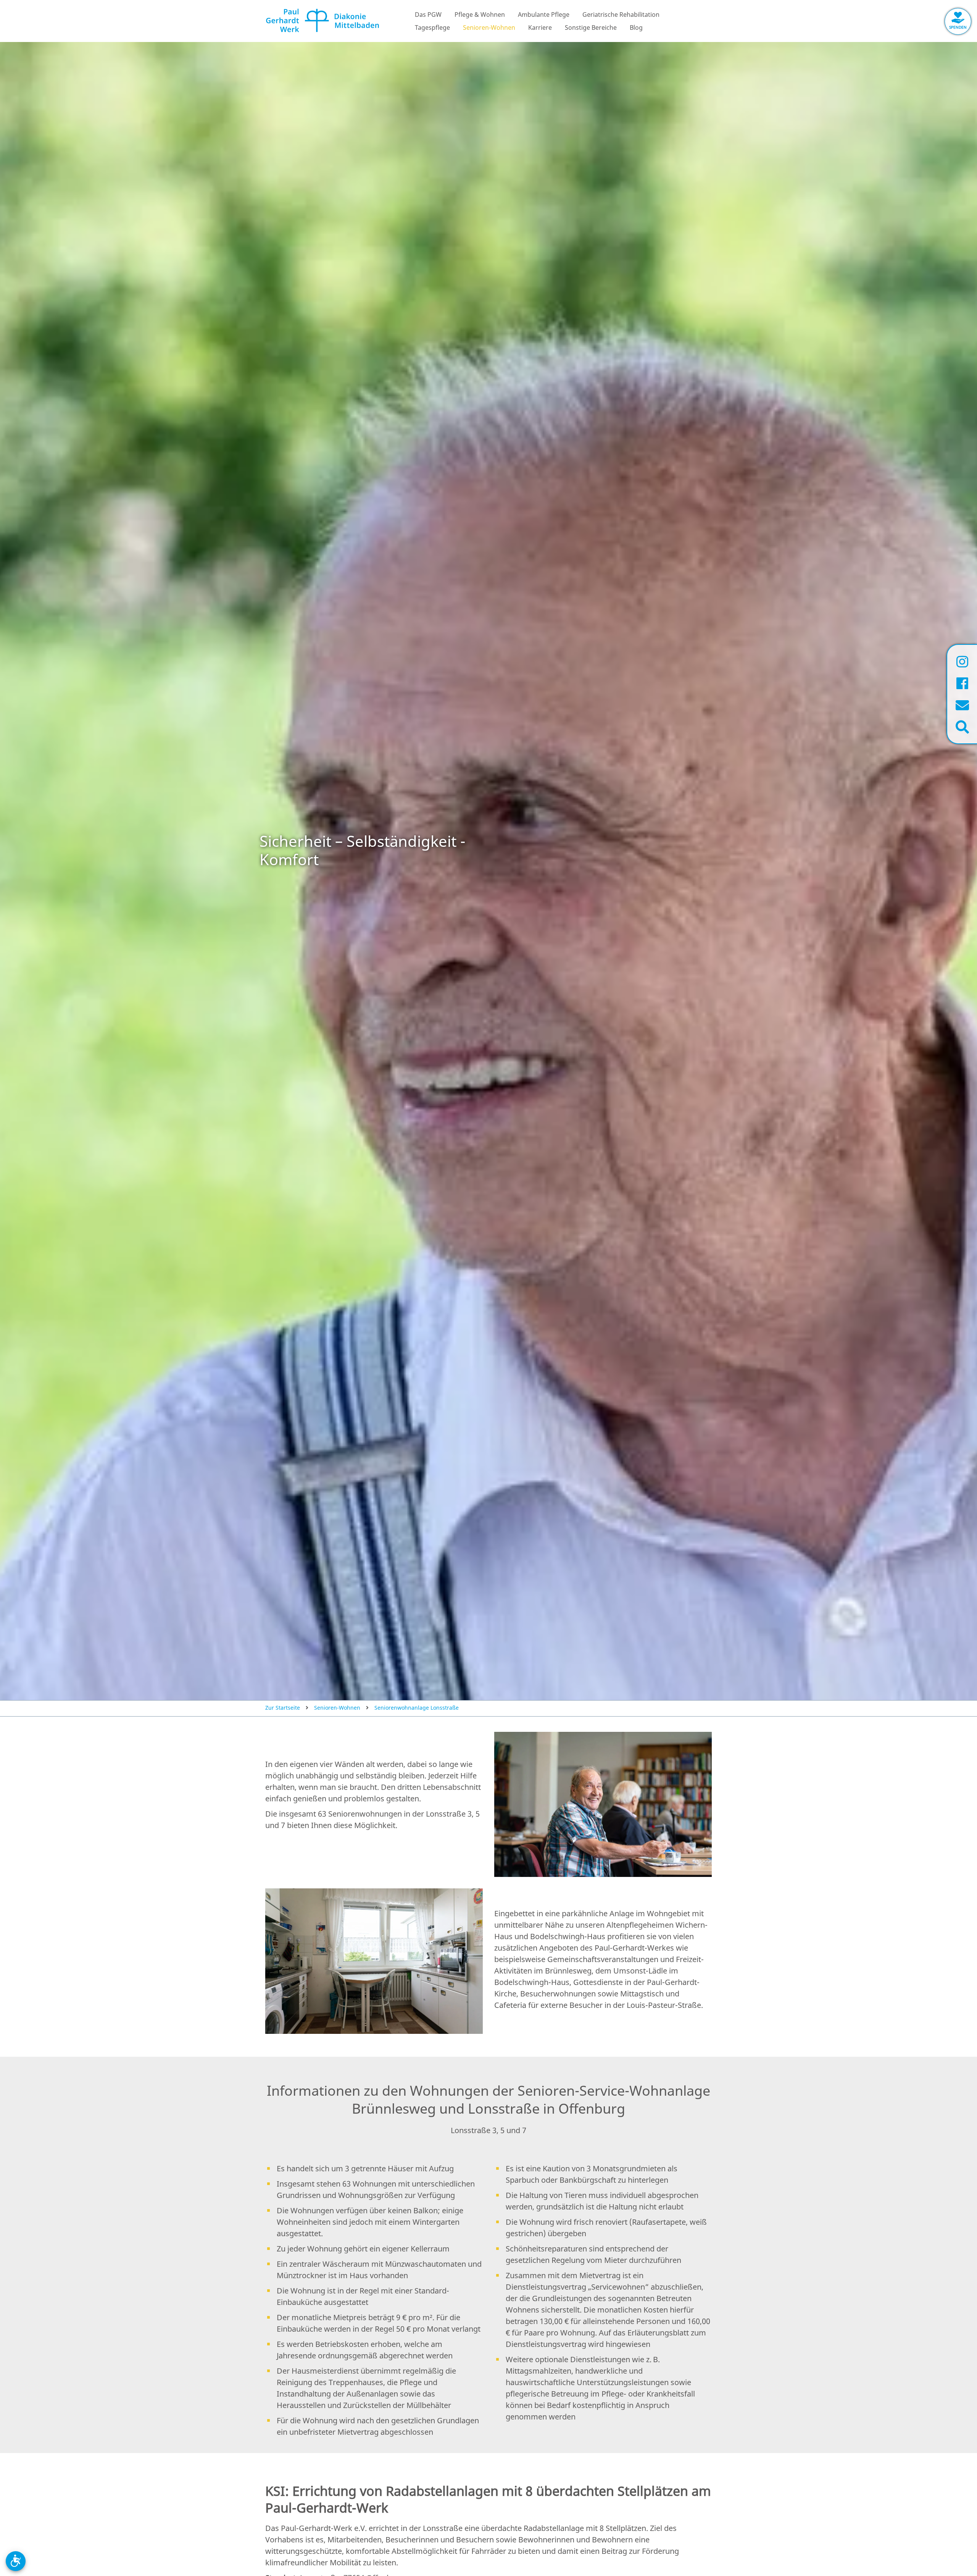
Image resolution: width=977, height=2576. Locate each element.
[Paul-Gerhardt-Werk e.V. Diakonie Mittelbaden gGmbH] (322, 25)
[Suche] (962, 727)
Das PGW (428, 15)
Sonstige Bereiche (591, 27)
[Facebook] (962, 683)
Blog (636, 27)
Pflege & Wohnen (480, 15)
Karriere (540, 27)
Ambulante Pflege (544, 15)
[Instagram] (962, 661)
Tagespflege (432, 27)
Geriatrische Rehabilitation (621, 15)
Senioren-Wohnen (489, 27)
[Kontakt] (962, 705)
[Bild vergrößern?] (603, 1804)
